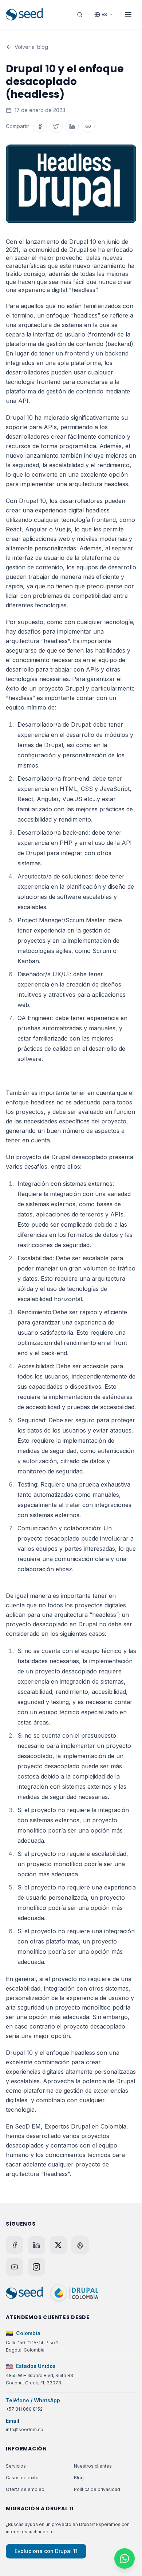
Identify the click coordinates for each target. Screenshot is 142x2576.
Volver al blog (31, 47)
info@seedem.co (25, 2429)
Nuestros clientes (93, 2466)
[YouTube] (15, 2267)
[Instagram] (36, 2267)
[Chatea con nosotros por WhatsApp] (125, 2558)
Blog (79, 2478)
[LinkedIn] (36, 2245)
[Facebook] (15, 2245)
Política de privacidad (97, 2489)
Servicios (16, 2466)
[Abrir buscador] (80, 15)
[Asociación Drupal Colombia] (74, 2293)
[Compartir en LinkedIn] (72, 126)
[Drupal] (80, 2245)
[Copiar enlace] (88, 126)
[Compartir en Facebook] (40, 126)
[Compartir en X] (56, 126)
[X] (58, 2245)
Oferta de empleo (25, 2489)
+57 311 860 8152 (24, 2409)
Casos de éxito (22, 2478)
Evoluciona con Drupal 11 (46, 2551)
